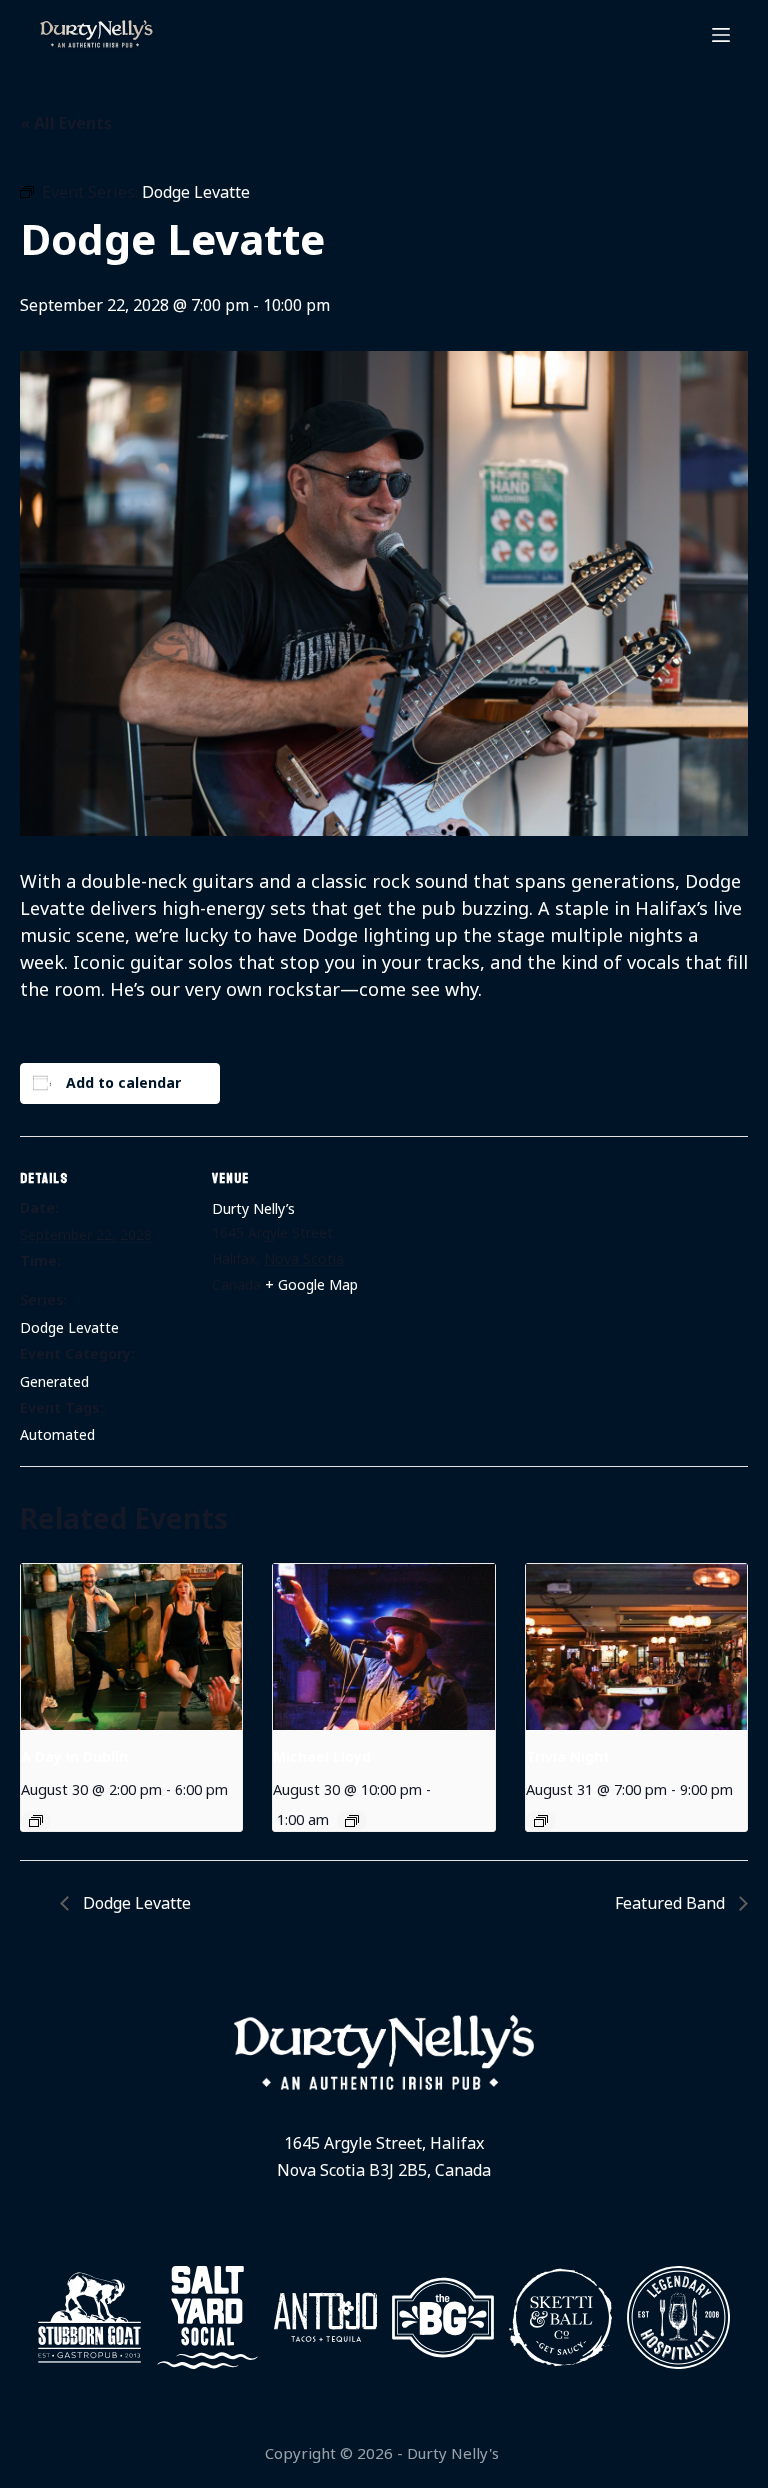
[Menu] (721, 35)
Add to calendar (123, 1082)
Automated (57, 1434)
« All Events (66, 123)
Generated (54, 1381)
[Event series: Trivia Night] (541, 1821)
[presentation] (131, 1647)
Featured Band (672, 1903)
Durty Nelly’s (253, 1208)
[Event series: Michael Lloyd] (352, 1821)
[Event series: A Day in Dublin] (36, 1821)
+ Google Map (311, 1284)
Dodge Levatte (69, 1327)
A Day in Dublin (74, 1756)
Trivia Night (568, 1756)
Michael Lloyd (322, 1756)
